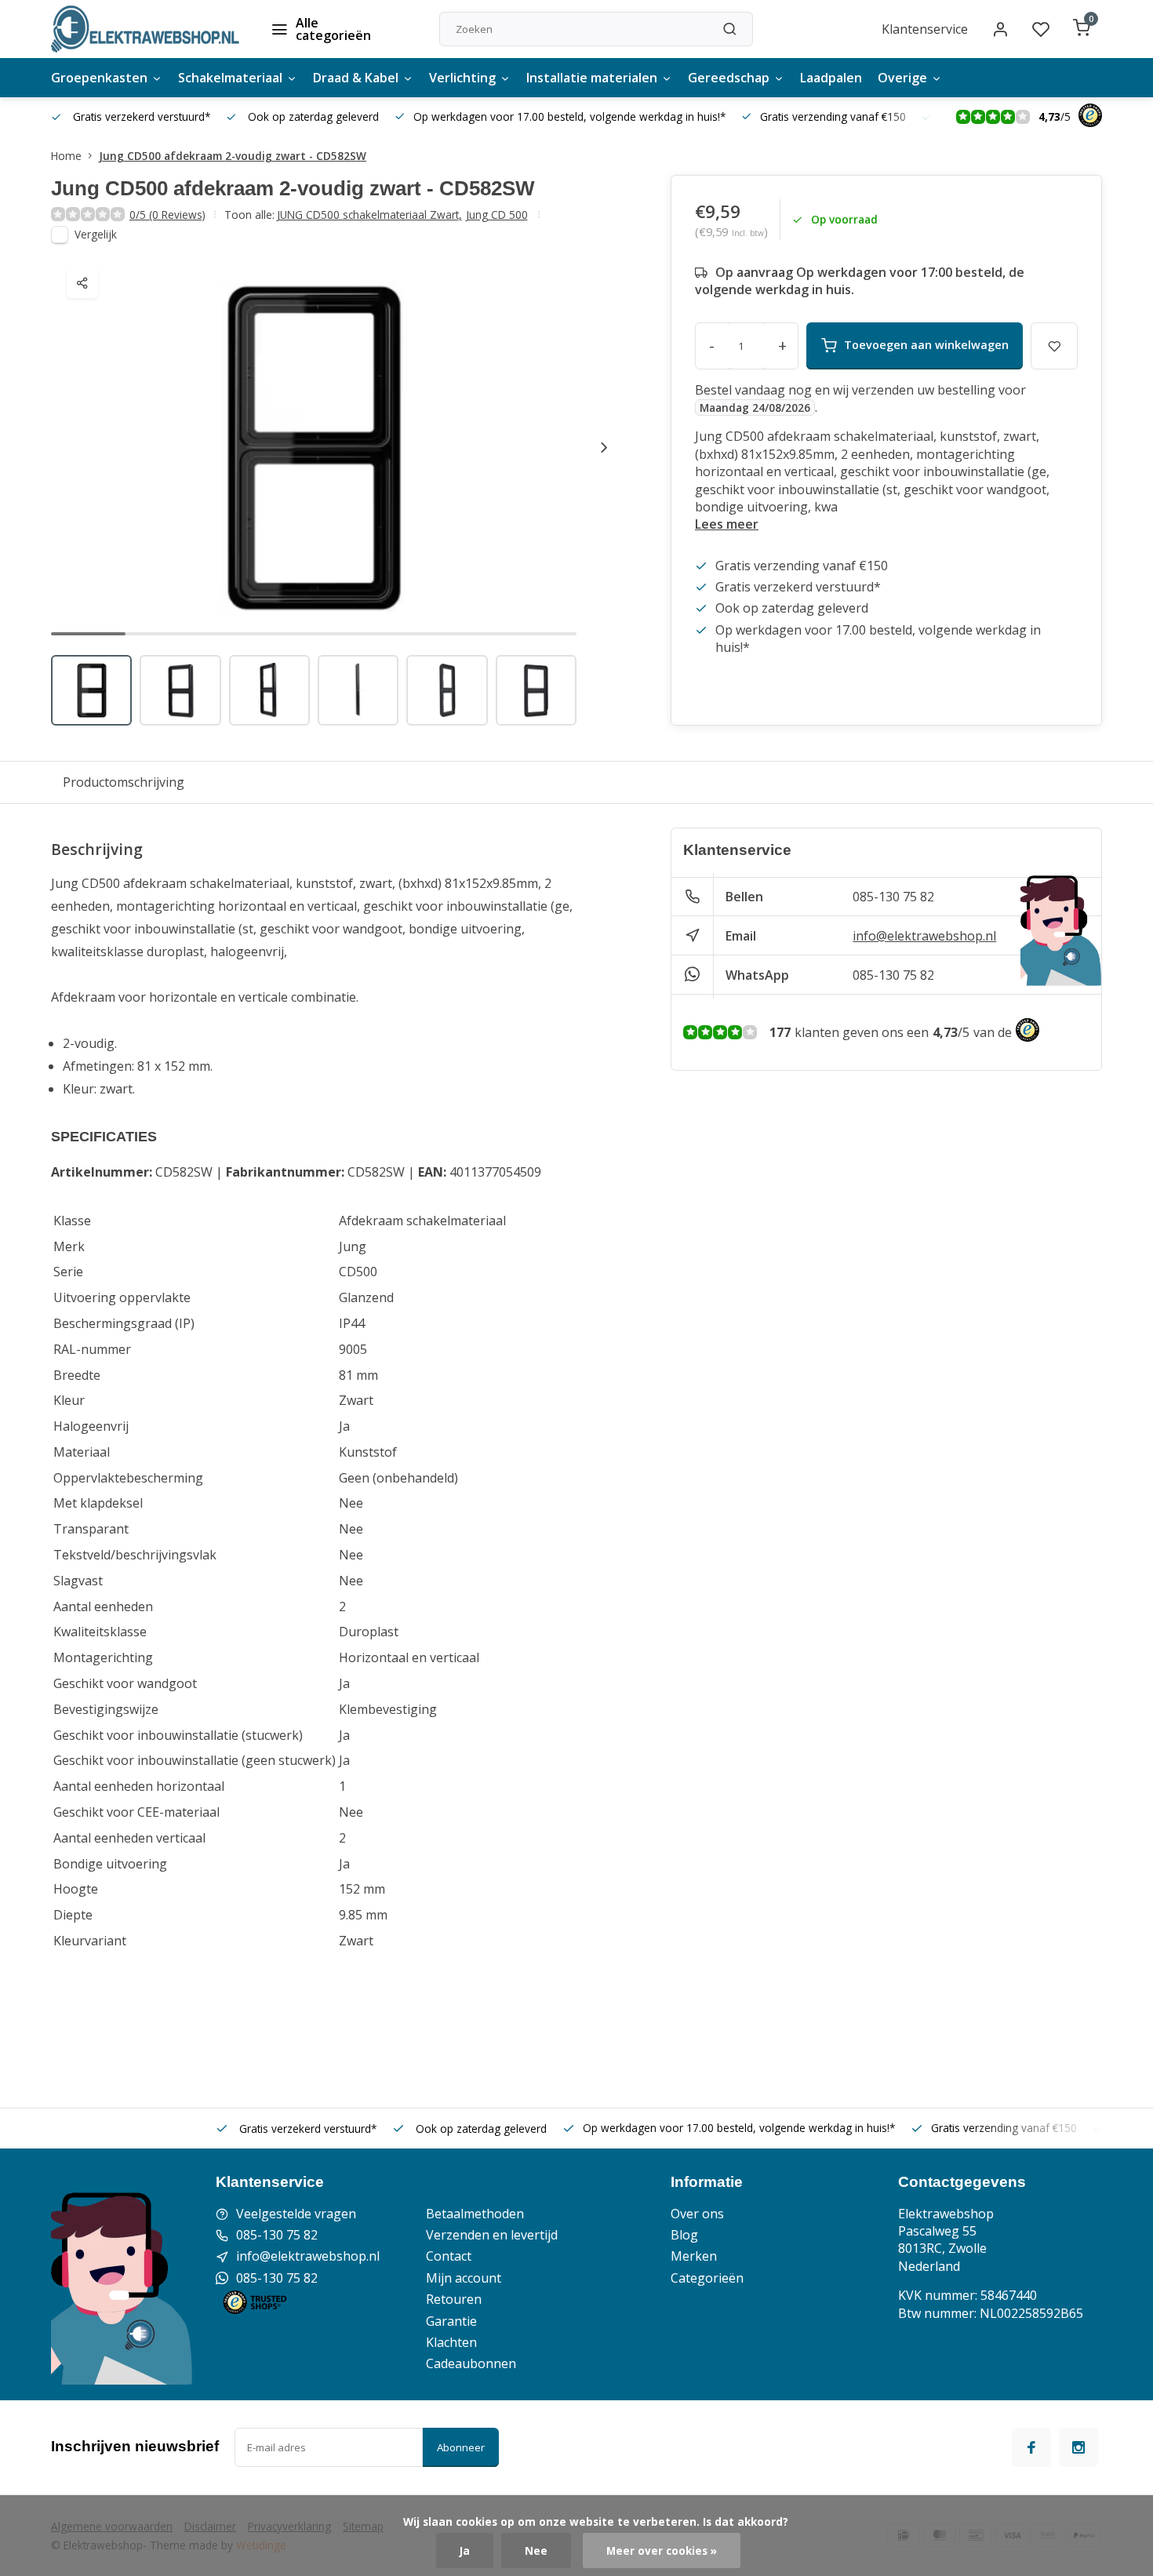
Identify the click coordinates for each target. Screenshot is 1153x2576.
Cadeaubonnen (471, 2363)
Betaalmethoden (475, 2214)
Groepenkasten (99, 78)
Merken (694, 2256)
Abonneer (461, 2447)
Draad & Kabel (356, 78)
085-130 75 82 (893, 897)
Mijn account (464, 2278)
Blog (684, 2235)
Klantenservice (925, 29)
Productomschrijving (124, 782)
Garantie (451, 2321)
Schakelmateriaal (230, 78)
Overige (902, 78)
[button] (604, 447)
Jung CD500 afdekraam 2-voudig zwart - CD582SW (233, 156)
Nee (536, 2551)
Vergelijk (96, 234)
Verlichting (462, 78)
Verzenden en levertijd (492, 2235)
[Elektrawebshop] (145, 29)
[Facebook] (1031, 2447)
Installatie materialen (592, 78)
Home (66, 156)
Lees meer (727, 524)
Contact (449, 2256)
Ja (465, 2551)
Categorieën (707, 2278)
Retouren (454, 2299)
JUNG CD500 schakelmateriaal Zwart (369, 215)
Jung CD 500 (497, 215)
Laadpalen (831, 78)
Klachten (451, 2342)
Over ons (697, 2214)
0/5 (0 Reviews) (167, 215)
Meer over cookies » (662, 2551)
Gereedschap (729, 78)
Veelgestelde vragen (296, 2214)
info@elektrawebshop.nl (924, 936)
